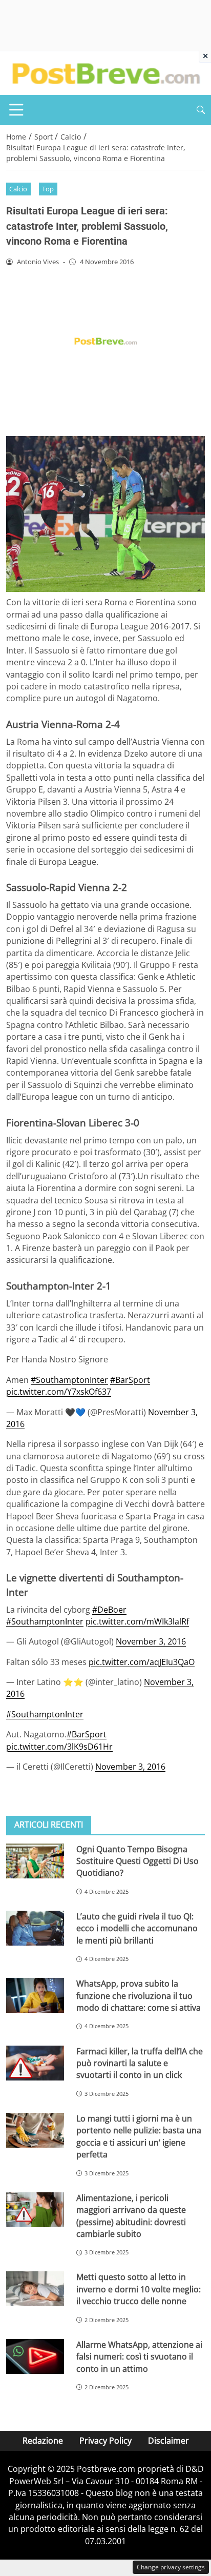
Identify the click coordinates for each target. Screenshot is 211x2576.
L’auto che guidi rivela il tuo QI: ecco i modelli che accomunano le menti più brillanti (137, 1928)
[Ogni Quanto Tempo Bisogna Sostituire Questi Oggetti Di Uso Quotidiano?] (35, 1861)
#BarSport (130, 1380)
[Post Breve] (105, 72)
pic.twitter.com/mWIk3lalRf (137, 1621)
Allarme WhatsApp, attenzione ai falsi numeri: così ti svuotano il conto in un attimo (139, 2357)
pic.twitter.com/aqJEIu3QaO (142, 1662)
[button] (201, 110)
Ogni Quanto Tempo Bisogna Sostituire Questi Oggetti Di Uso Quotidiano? (138, 1861)
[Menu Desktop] (16, 110)
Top (48, 189)
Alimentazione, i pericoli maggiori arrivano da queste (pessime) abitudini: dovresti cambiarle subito (131, 2216)
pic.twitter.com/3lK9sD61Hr (59, 1747)
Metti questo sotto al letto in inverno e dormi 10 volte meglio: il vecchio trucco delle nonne (139, 2289)
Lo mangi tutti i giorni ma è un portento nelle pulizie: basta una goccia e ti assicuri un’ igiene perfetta (139, 2136)
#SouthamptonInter (69, 1380)
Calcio (18, 189)
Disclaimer (168, 2441)
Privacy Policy (105, 2441)
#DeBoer (109, 1610)
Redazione (43, 2441)
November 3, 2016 (151, 1641)
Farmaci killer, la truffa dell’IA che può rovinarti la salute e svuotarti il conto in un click (140, 2063)
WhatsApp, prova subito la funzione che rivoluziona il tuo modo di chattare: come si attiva (139, 1996)
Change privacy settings (171, 2567)
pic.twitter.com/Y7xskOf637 (59, 1392)
